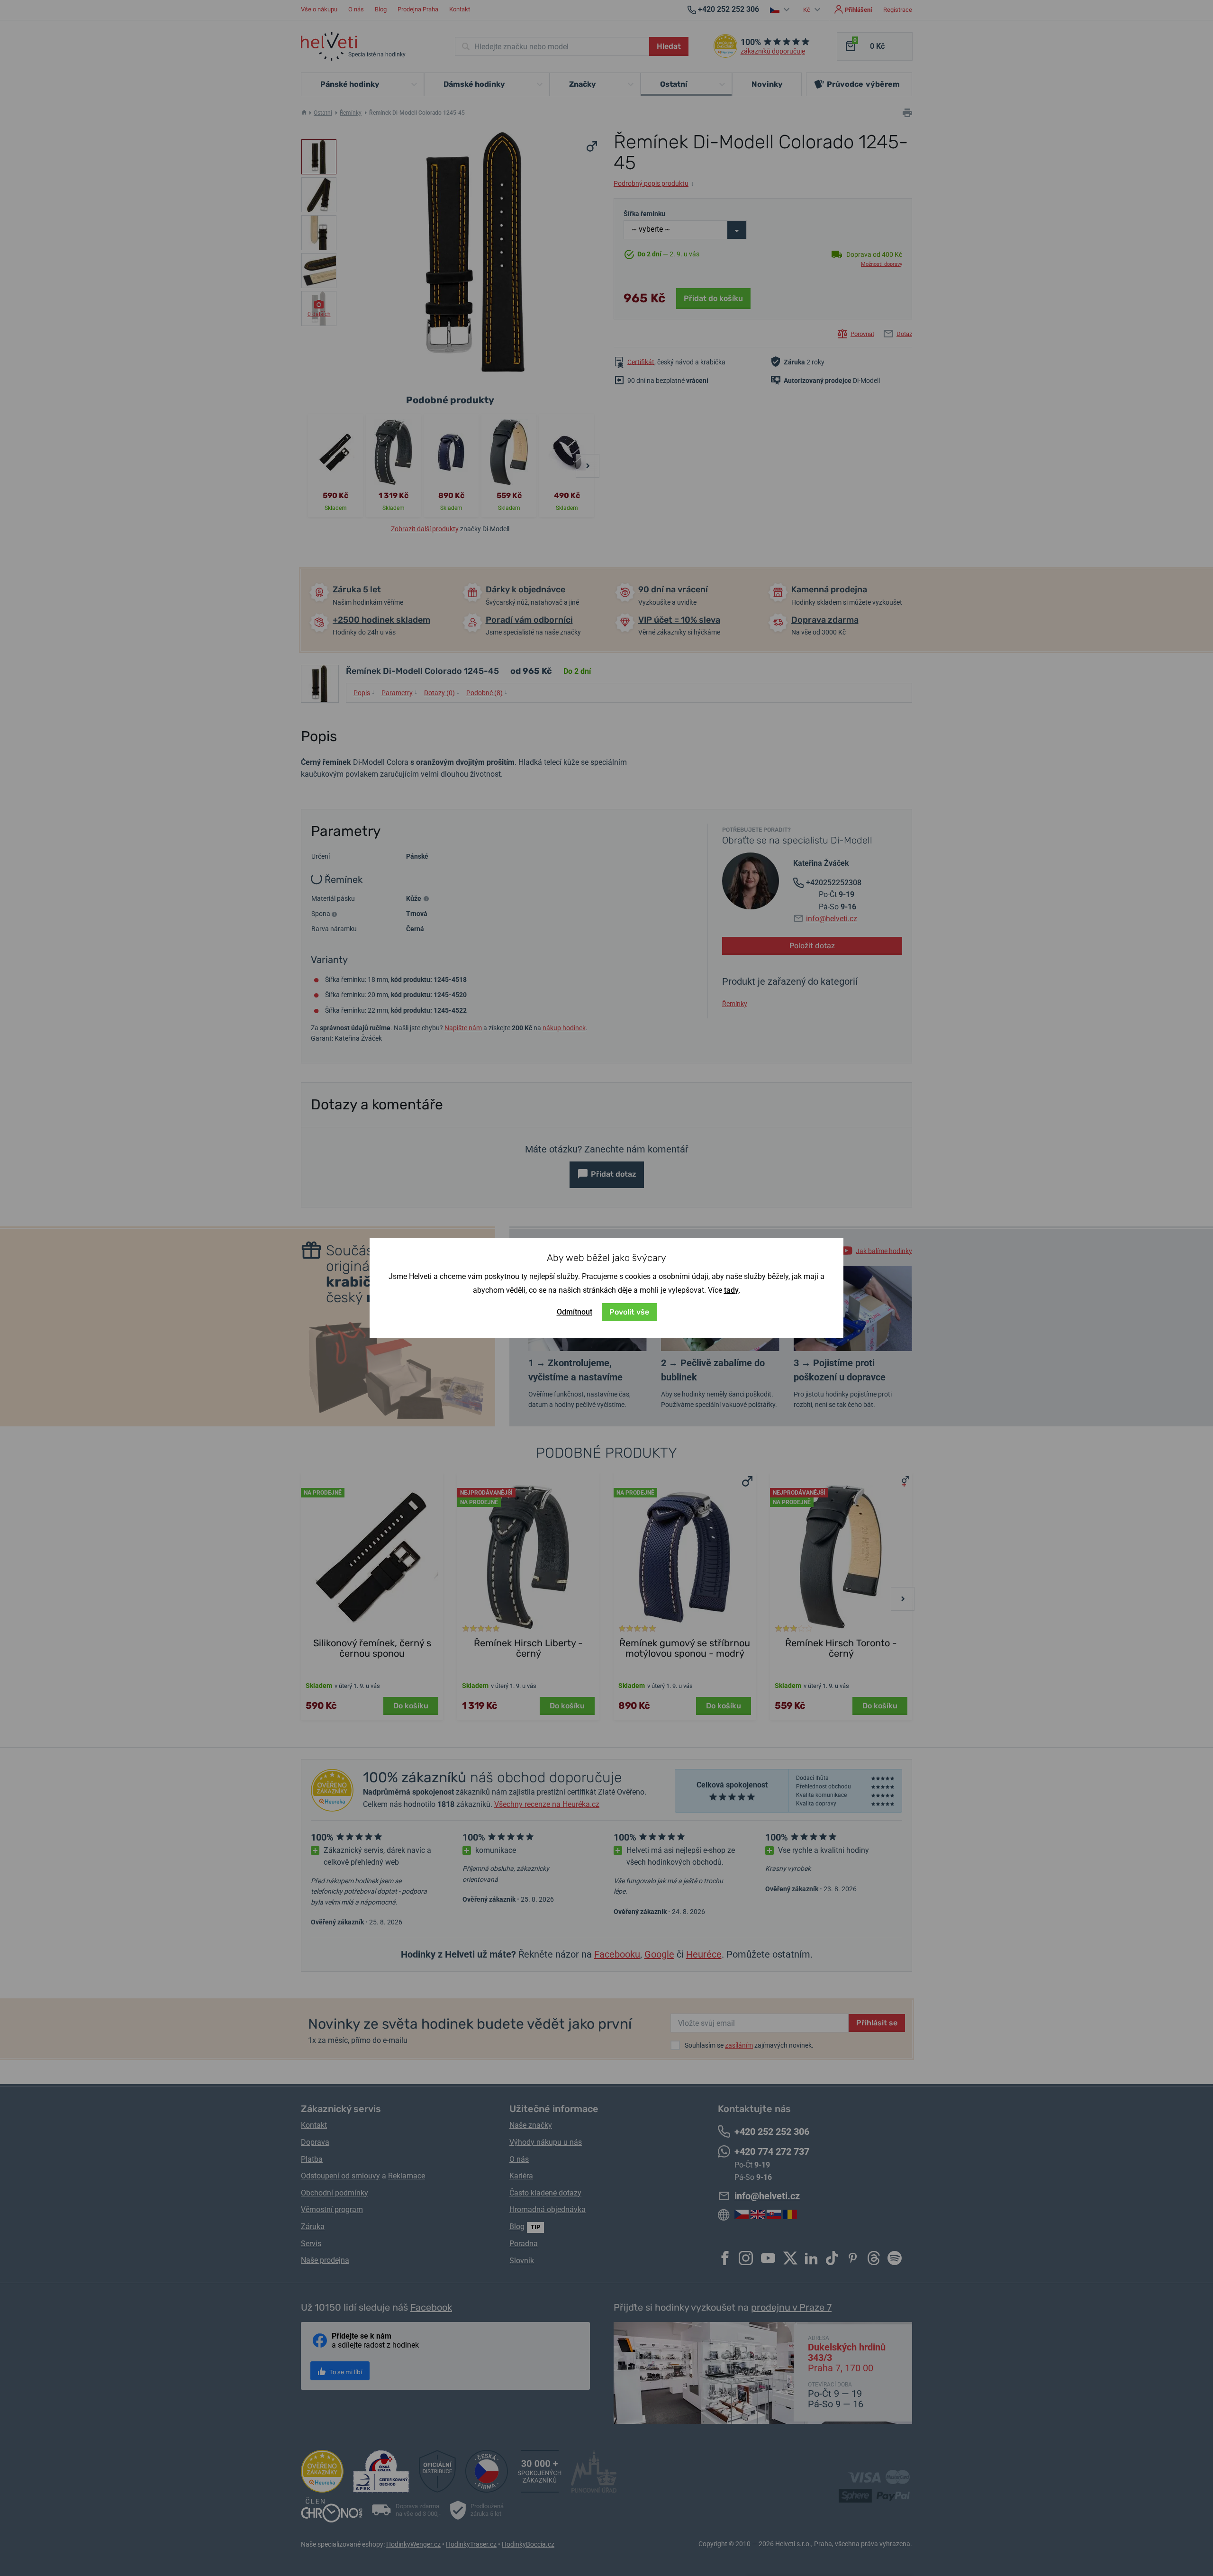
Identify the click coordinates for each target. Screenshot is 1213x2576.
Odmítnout (575, 1312)
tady (731, 1290)
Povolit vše (629, 1312)
